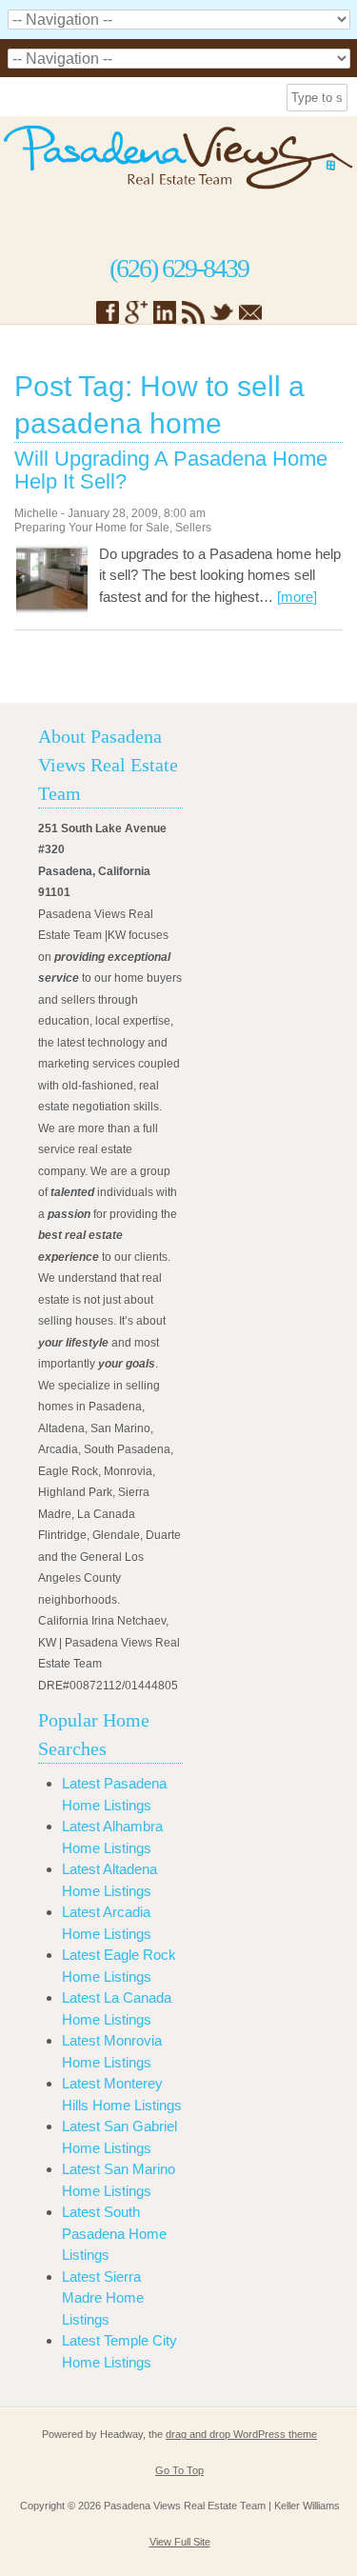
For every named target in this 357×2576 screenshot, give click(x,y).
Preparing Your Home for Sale (92, 528)
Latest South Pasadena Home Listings (114, 2233)
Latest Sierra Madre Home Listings (103, 2298)
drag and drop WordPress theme (241, 2434)
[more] (297, 597)
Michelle (36, 513)
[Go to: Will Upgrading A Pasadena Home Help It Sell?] (52, 610)
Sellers (193, 528)
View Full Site (180, 2542)
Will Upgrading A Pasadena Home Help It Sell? (171, 470)
